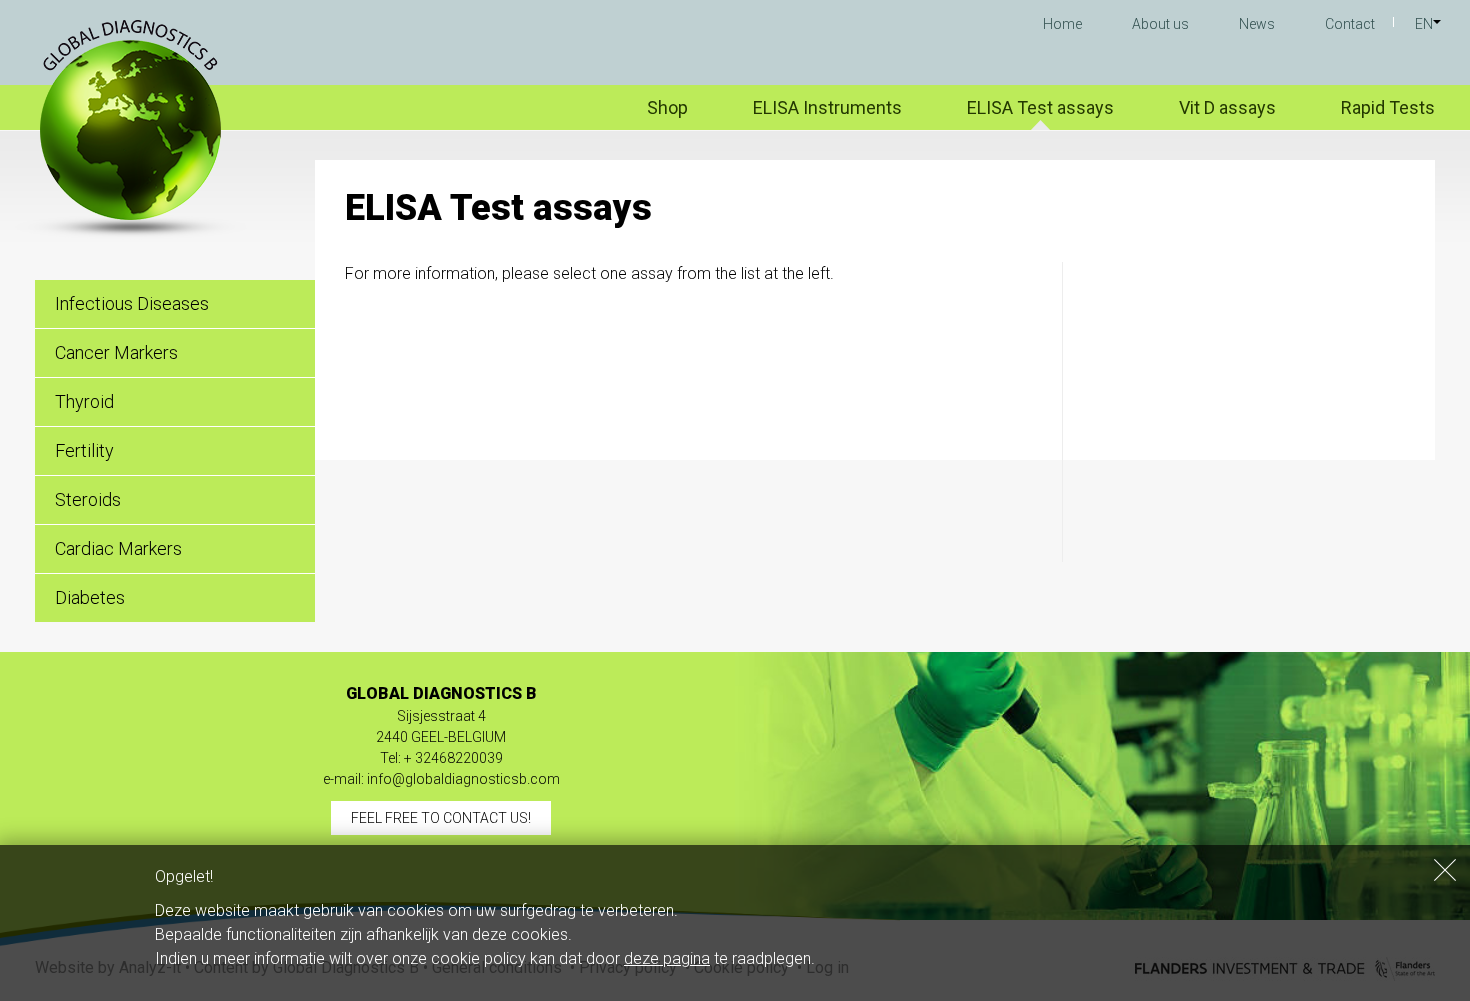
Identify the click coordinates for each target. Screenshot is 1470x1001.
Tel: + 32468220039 (441, 758)
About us (1160, 24)
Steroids (88, 499)
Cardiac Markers (118, 548)
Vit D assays (1227, 107)
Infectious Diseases (132, 303)
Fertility (84, 450)
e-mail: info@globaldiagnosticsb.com (441, 779)
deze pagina (667, 958)
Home (1062, 24)
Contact (1350, 24)
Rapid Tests (1388, 107)
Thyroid (84, 401)
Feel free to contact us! (441, 818)
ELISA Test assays (1040, 107)
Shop (667, 107)
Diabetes (90, 597)
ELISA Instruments (827, 107)
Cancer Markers (116, 352)
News (1257, 24)
